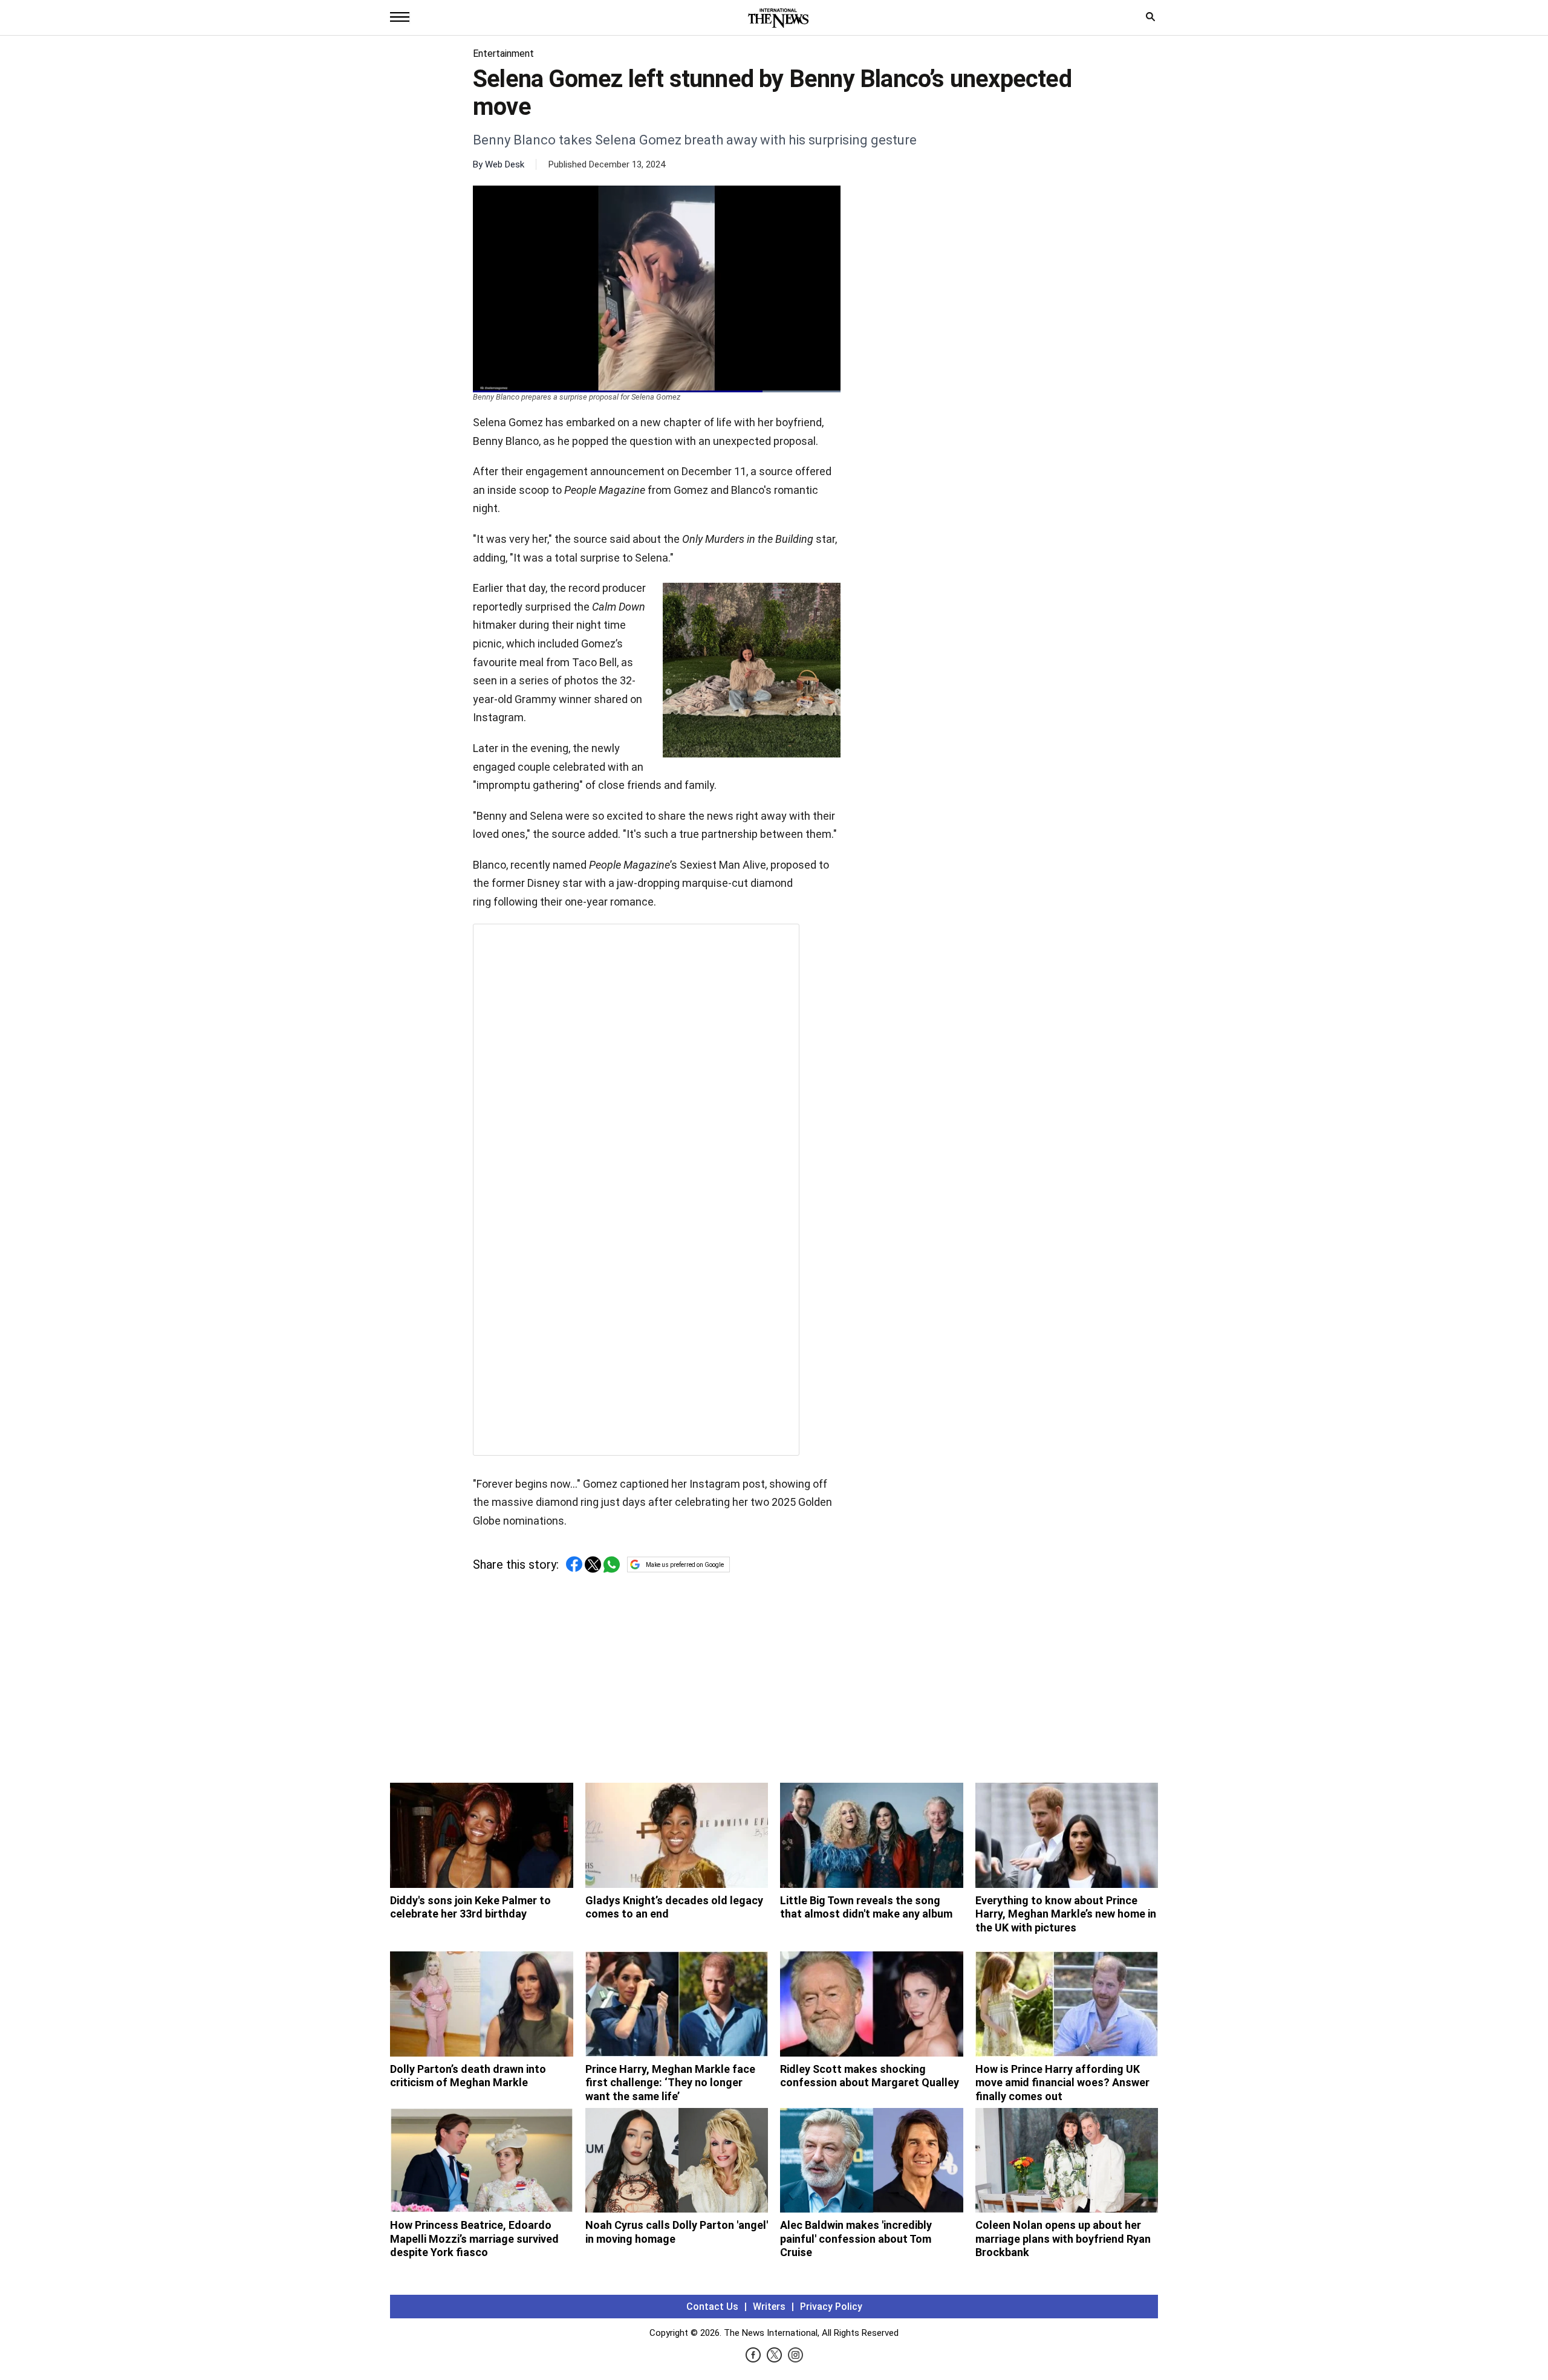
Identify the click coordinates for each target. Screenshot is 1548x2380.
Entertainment (503, 54)
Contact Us (712, 2307)
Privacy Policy (831, 2307)
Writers (769, 2307)
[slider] (657, 391)
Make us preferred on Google (685, 1565)
